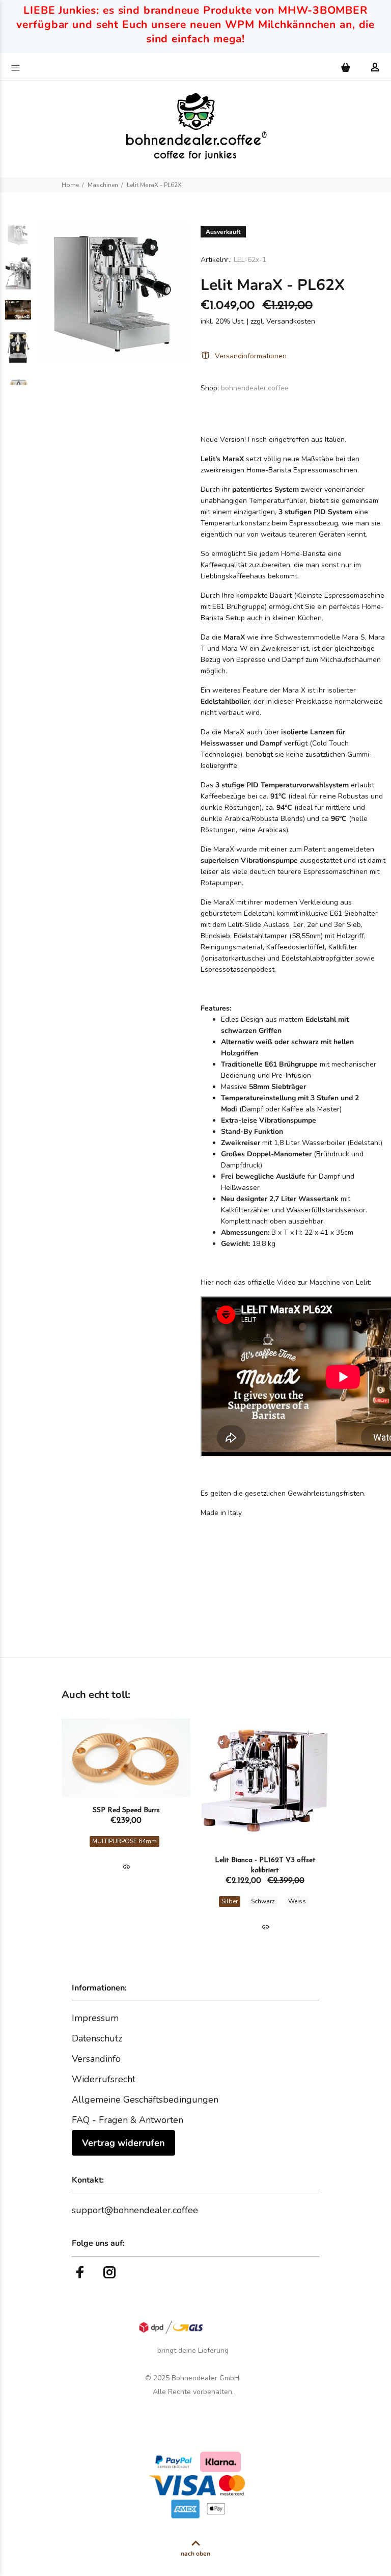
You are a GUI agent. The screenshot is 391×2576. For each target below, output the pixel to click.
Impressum (95, 2018)
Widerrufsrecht (104, 2079)
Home (70, 185)
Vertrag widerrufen (123, 2143)
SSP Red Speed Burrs (126, 1810)
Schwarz (263, 1901)
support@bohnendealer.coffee (135, 2210)
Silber (230, 1901)
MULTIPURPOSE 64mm (124, 1841)
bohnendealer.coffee (255, 388)
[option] (18, 240)
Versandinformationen (251, 356)
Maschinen (103, 185)
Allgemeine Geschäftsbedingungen (145, 2100)
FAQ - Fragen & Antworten (128, 2120)
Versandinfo (96, 2059)
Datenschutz (97, 2038)
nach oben (195, 2554)
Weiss (297, 1901)
